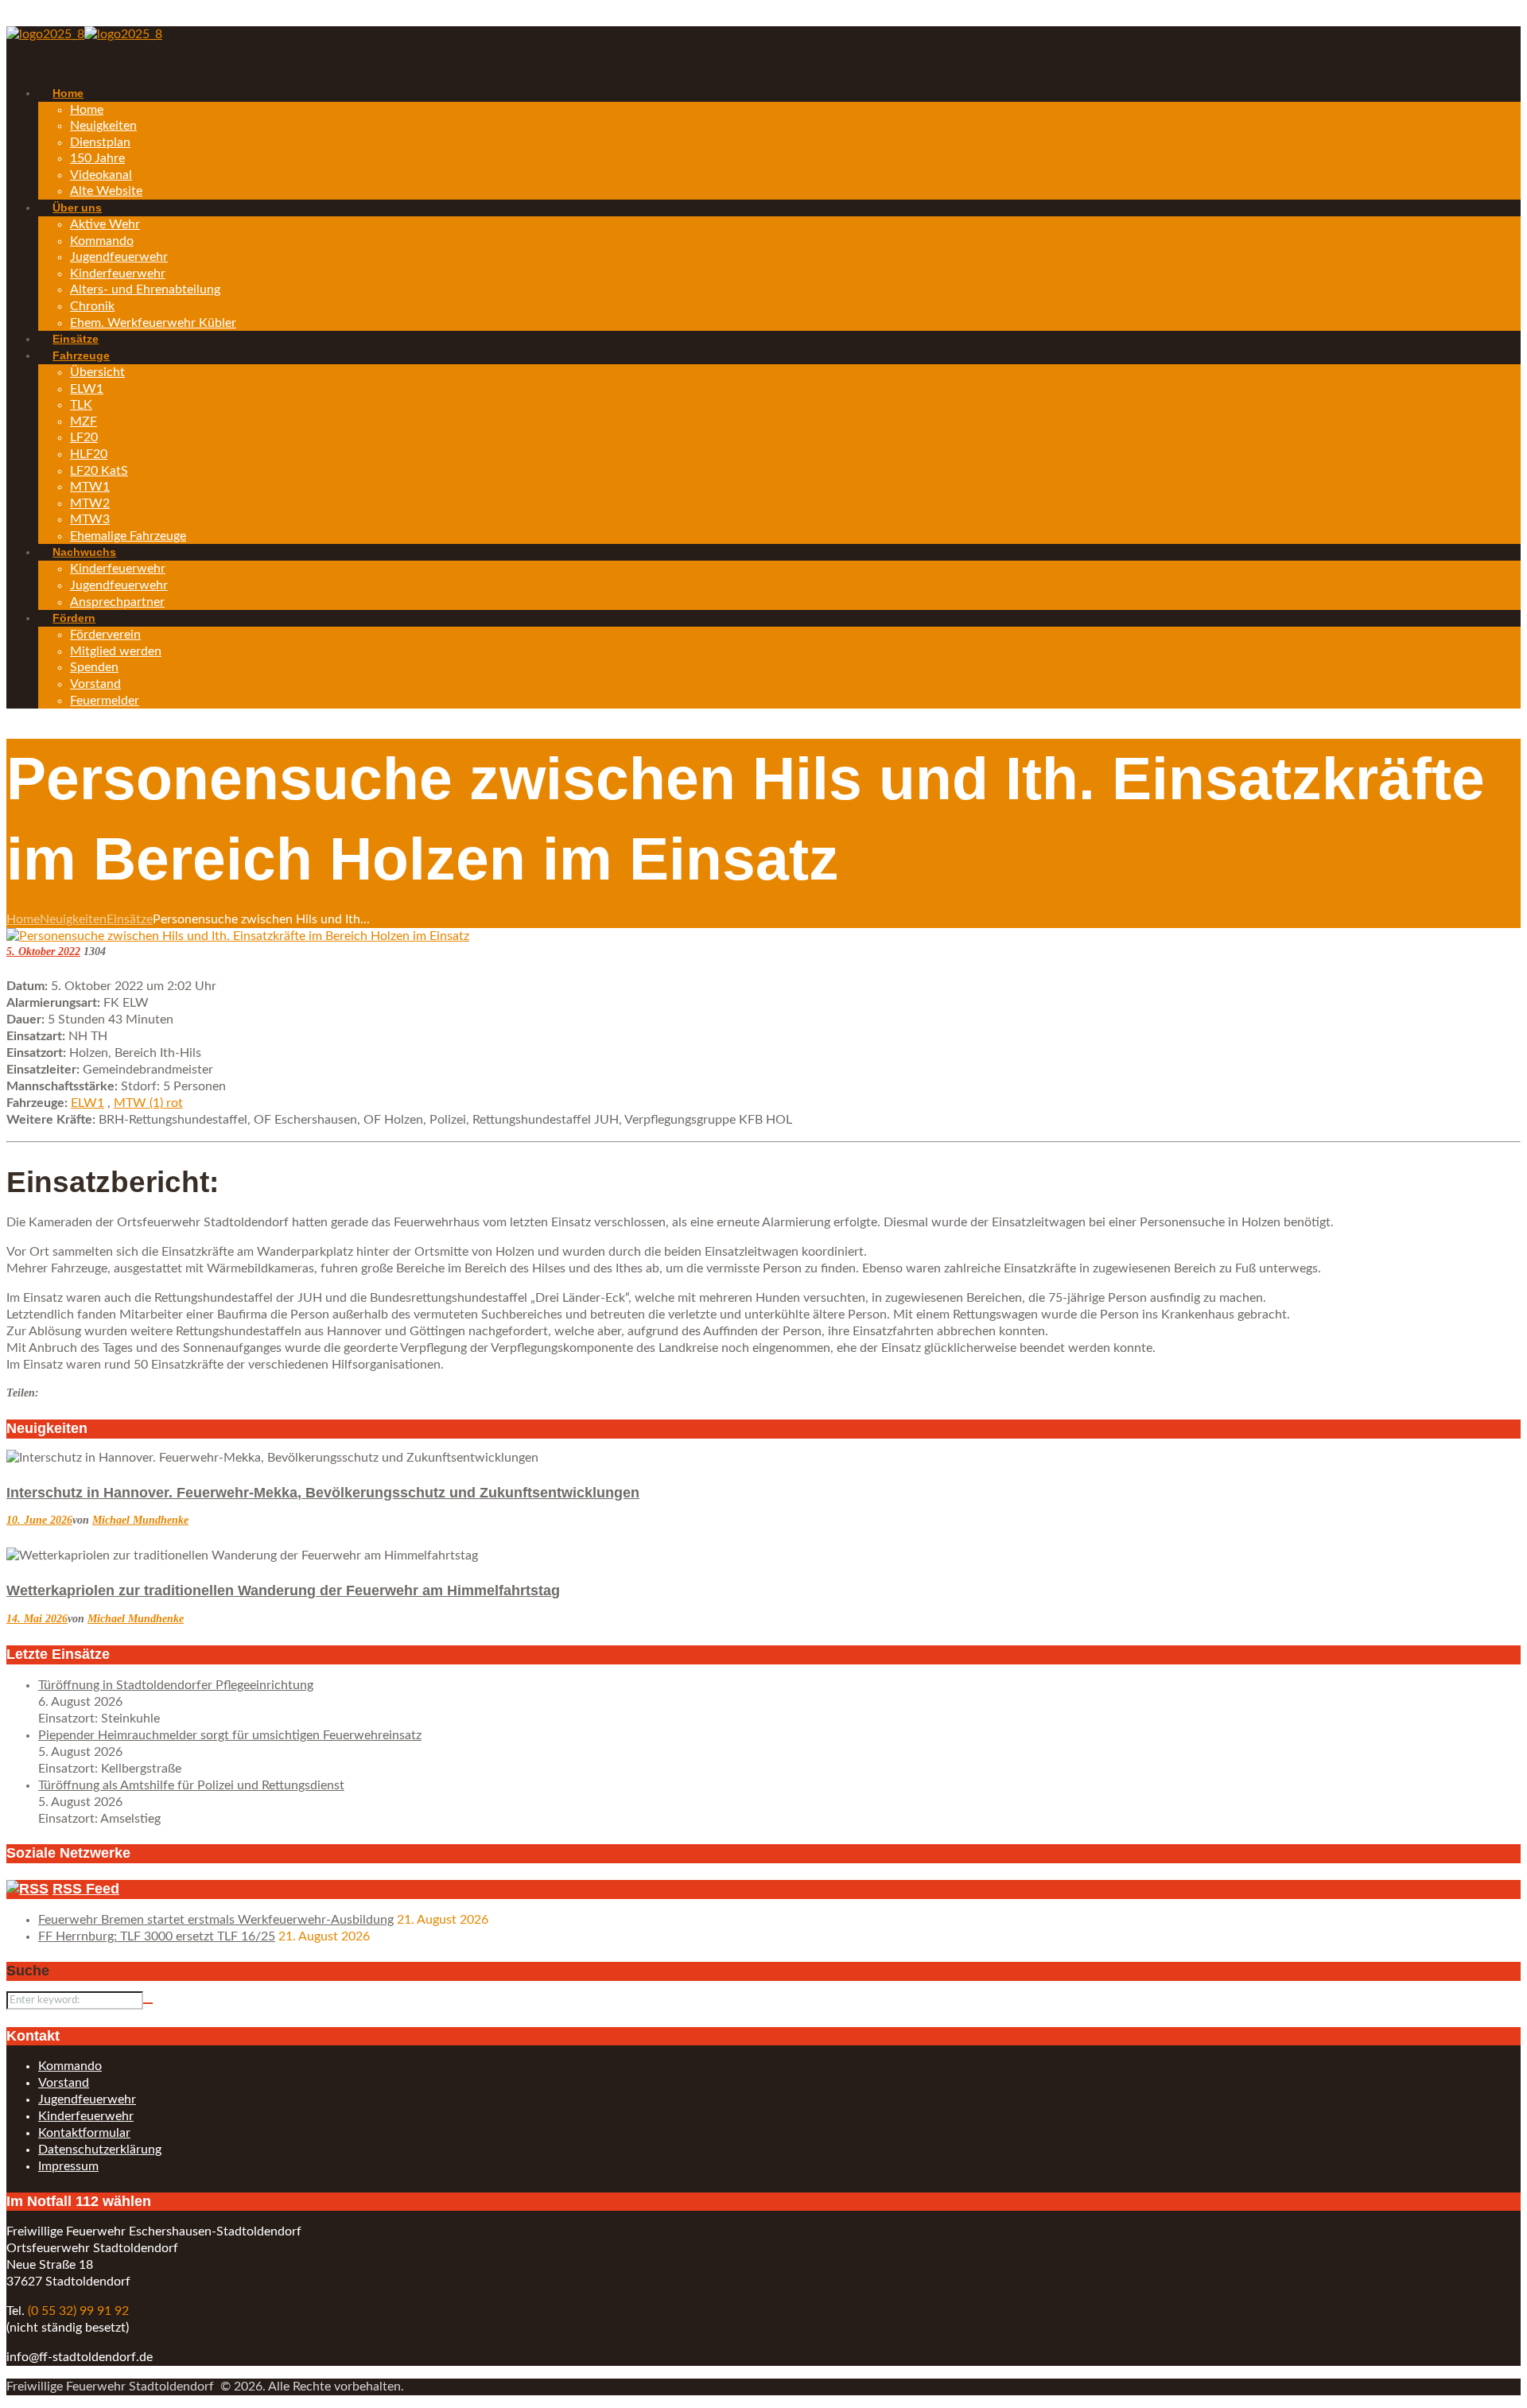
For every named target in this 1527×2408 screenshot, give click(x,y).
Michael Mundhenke (140, 1520)
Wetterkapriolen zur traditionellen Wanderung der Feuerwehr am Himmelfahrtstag (283, 1590)
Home (23, 919)
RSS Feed (86, 1889)
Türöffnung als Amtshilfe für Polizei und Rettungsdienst (191, 1785)
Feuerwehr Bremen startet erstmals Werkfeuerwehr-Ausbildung (216, 1920)
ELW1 (87, 1103)
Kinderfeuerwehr (86, 2116)
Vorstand (64, 2083)
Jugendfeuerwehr (87, 2099)
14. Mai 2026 (37, 1619)
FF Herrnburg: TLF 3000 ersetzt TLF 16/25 (157, 1936)
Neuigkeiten (73, 919)
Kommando (70, 2066)
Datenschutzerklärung (100, 2150)
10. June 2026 (39, 1520)
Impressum (68, 2166)
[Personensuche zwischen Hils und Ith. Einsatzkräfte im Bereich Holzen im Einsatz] (238, 936)
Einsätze (130, 919)
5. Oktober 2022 (43, 952)
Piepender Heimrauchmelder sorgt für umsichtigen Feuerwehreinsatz (230, 1735)
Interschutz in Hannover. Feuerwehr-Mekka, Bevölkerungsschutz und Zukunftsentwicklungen (323, 1493)
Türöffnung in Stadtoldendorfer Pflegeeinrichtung (176, 1685)
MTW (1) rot (148, 1103)
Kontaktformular (84, 2133)
